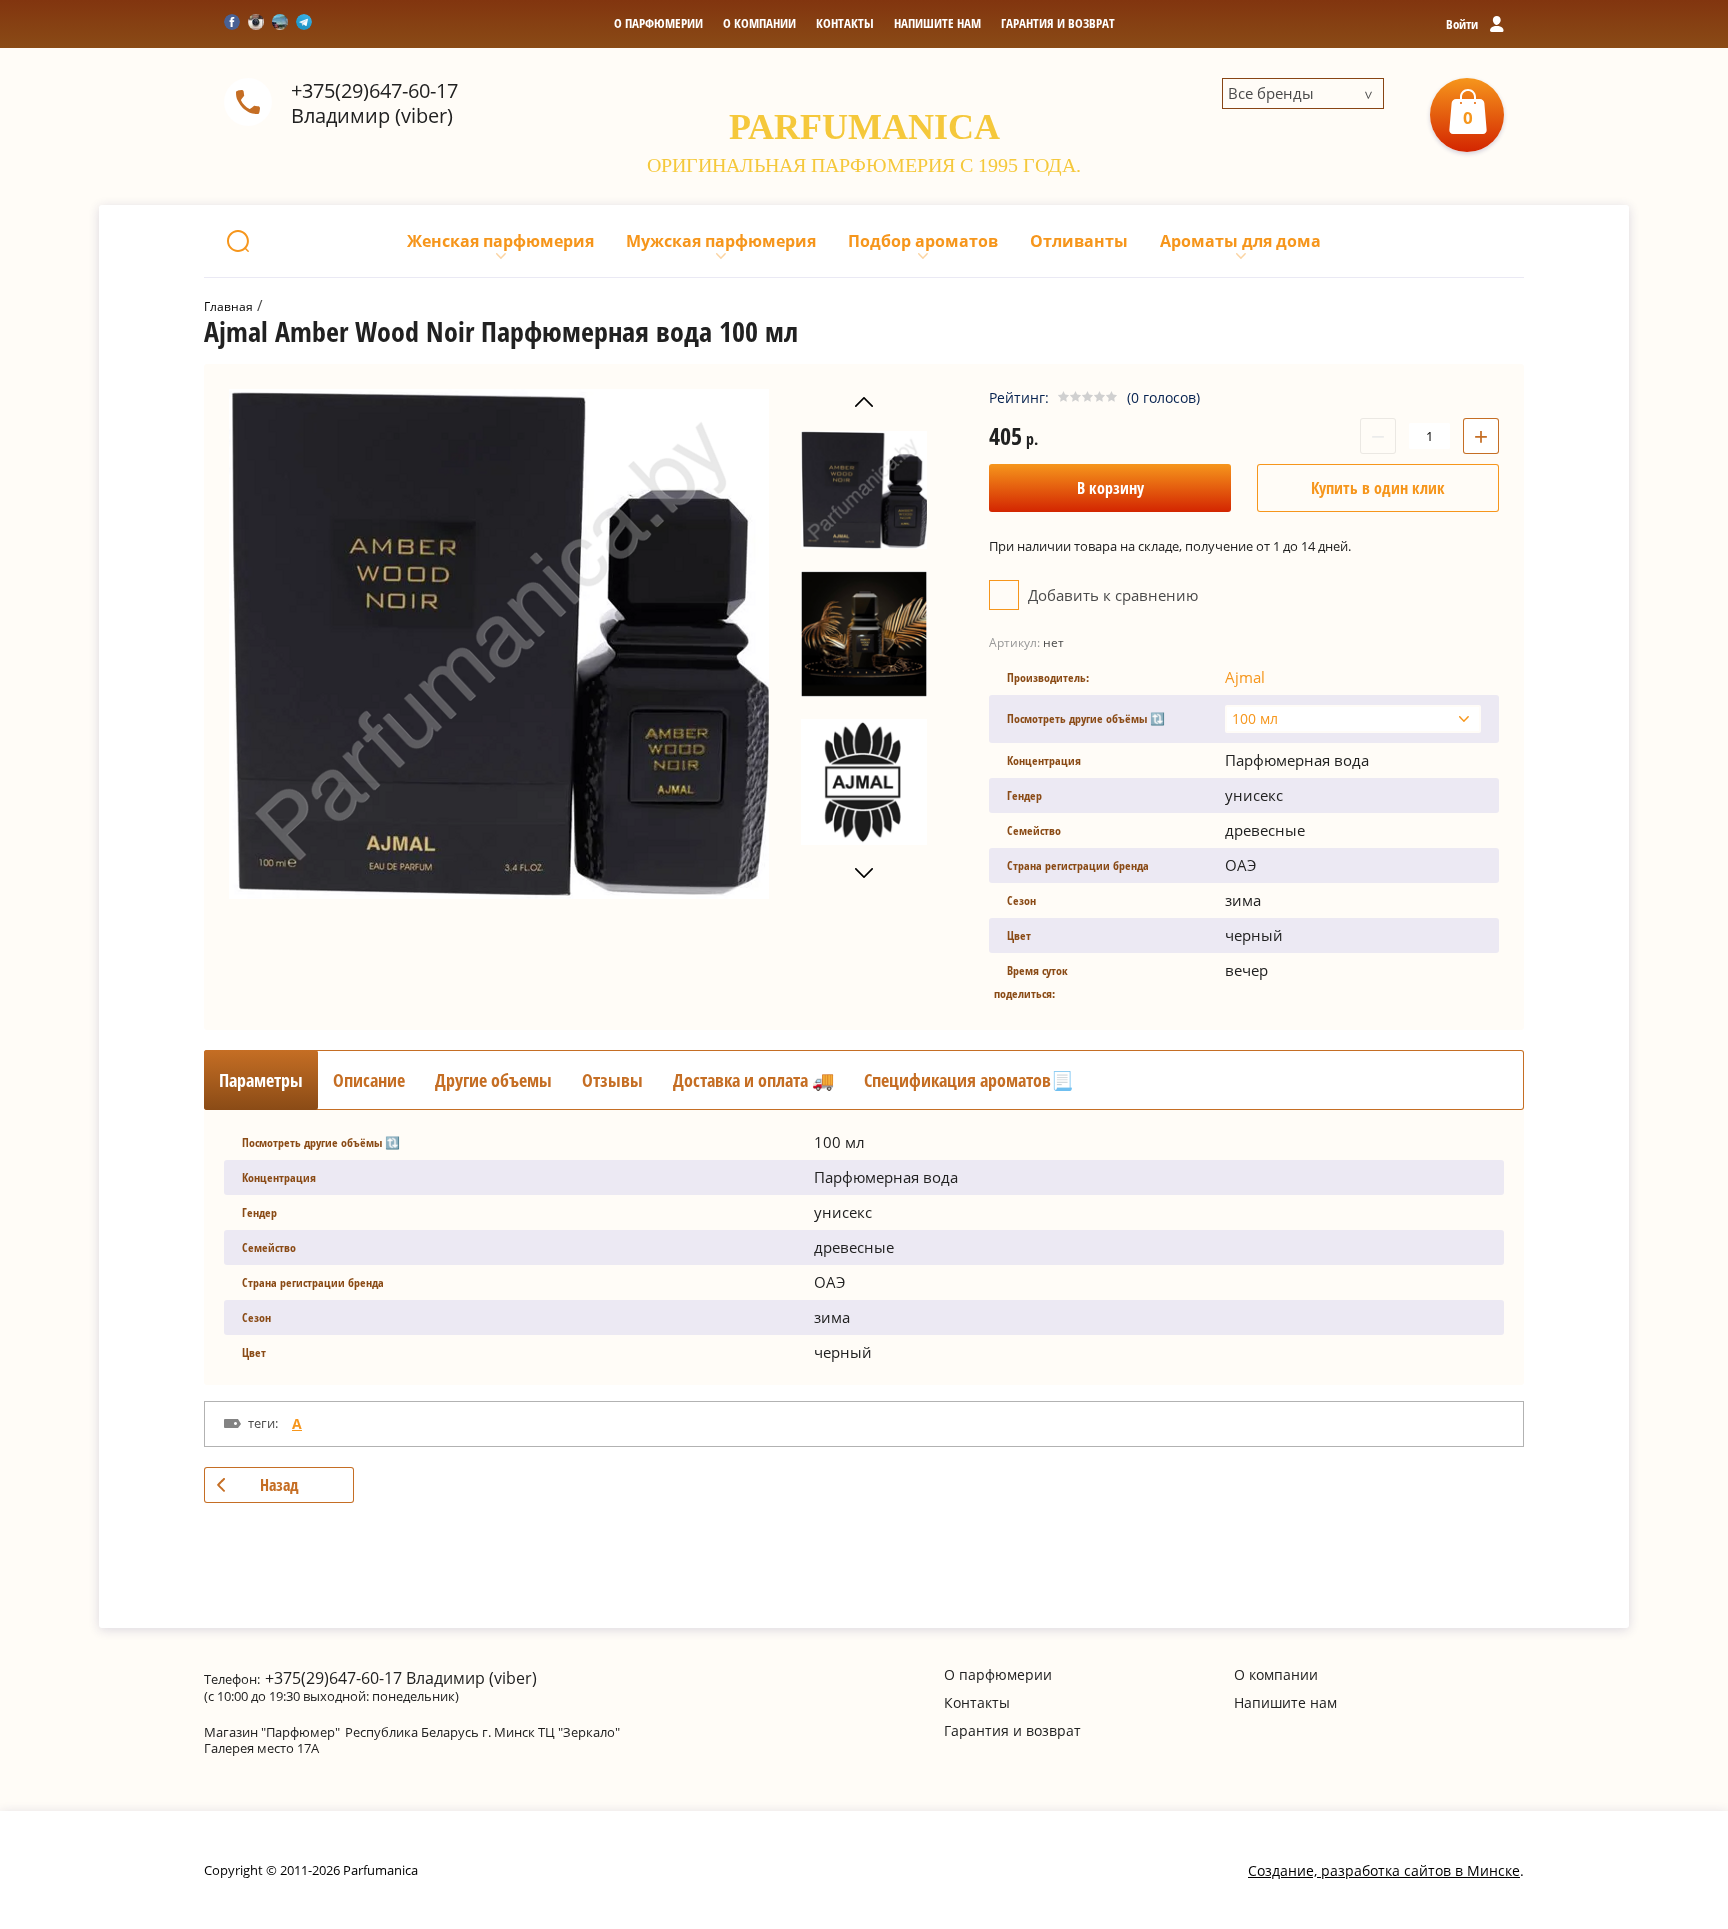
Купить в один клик (1378, 488)
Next (864, 873)
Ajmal (1245, 677)
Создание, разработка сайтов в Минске (1384, 1870)
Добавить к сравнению (1111, 595)
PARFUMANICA (864, 127)
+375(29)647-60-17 (374, 90)
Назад (279, 1485)
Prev (864, 402)
